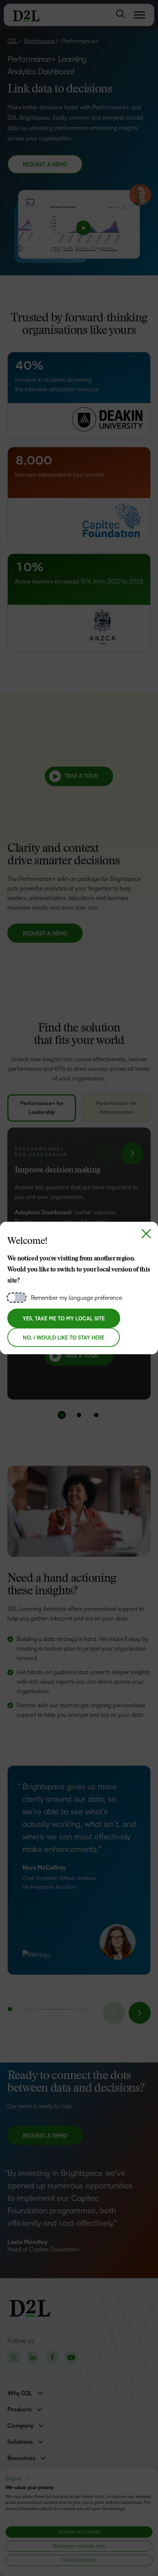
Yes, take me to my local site (64, 1319)
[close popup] (146, 1234)
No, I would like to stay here (64, 1338)
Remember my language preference (76, 1298)
